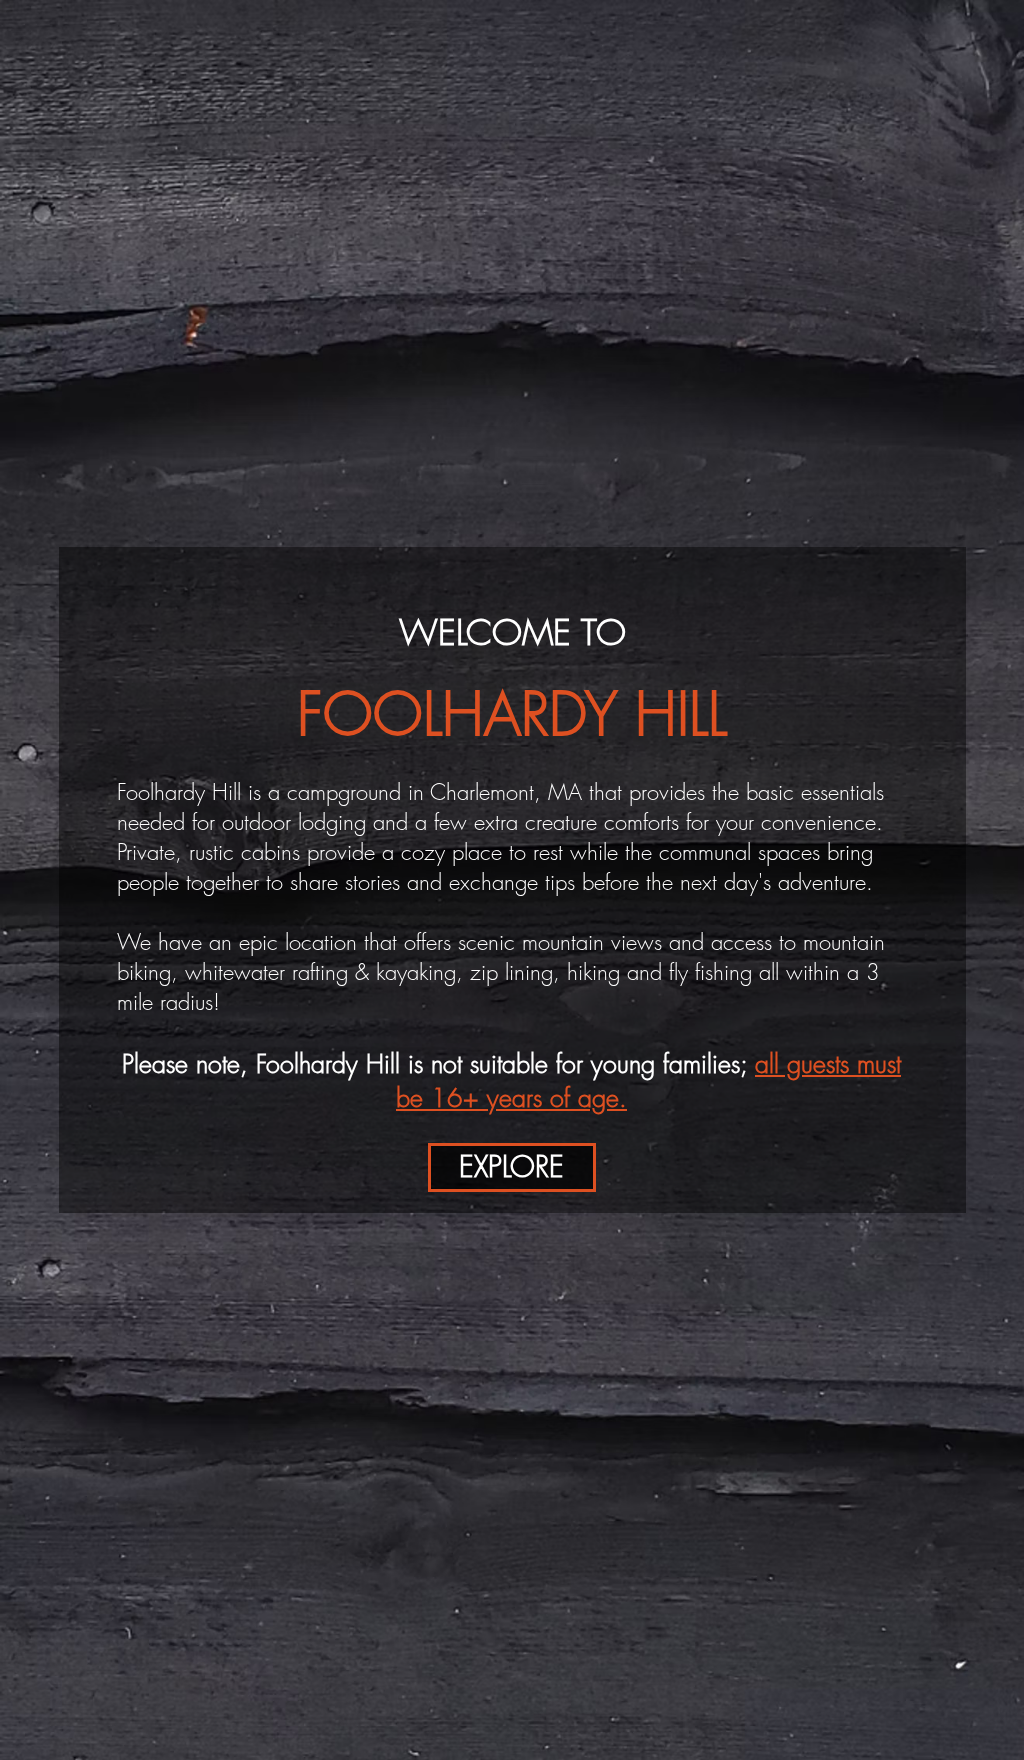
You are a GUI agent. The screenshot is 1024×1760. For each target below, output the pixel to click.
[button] (512, 1167)
